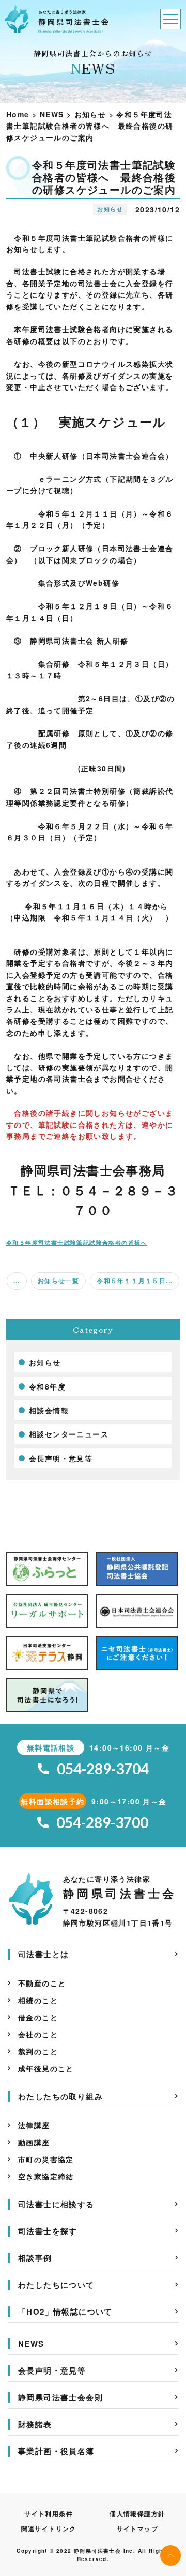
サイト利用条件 (49, 2513)
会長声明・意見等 (61, 1458)
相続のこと (38, 2000)
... (17, 1281)
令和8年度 (47, 1386)
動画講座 (34, 2142)
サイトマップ (137, 2528)
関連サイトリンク (49, 2528)
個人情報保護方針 (137, 2513)
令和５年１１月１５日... (135, 1281)
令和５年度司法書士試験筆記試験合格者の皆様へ (77, 1242)
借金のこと (38, 2017)
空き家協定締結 (46, 2176)
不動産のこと (42, 1983)
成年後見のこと (46, 2068)
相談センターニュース (69, 1434)
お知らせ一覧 (58, 1281)
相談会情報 (49, 1410)
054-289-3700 (102, 1823)
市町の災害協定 (46, 2159)
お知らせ (45, 1362)
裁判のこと (38, 2051)
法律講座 (34, 2125)
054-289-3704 (103, 1769)
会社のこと (38, 2034)
